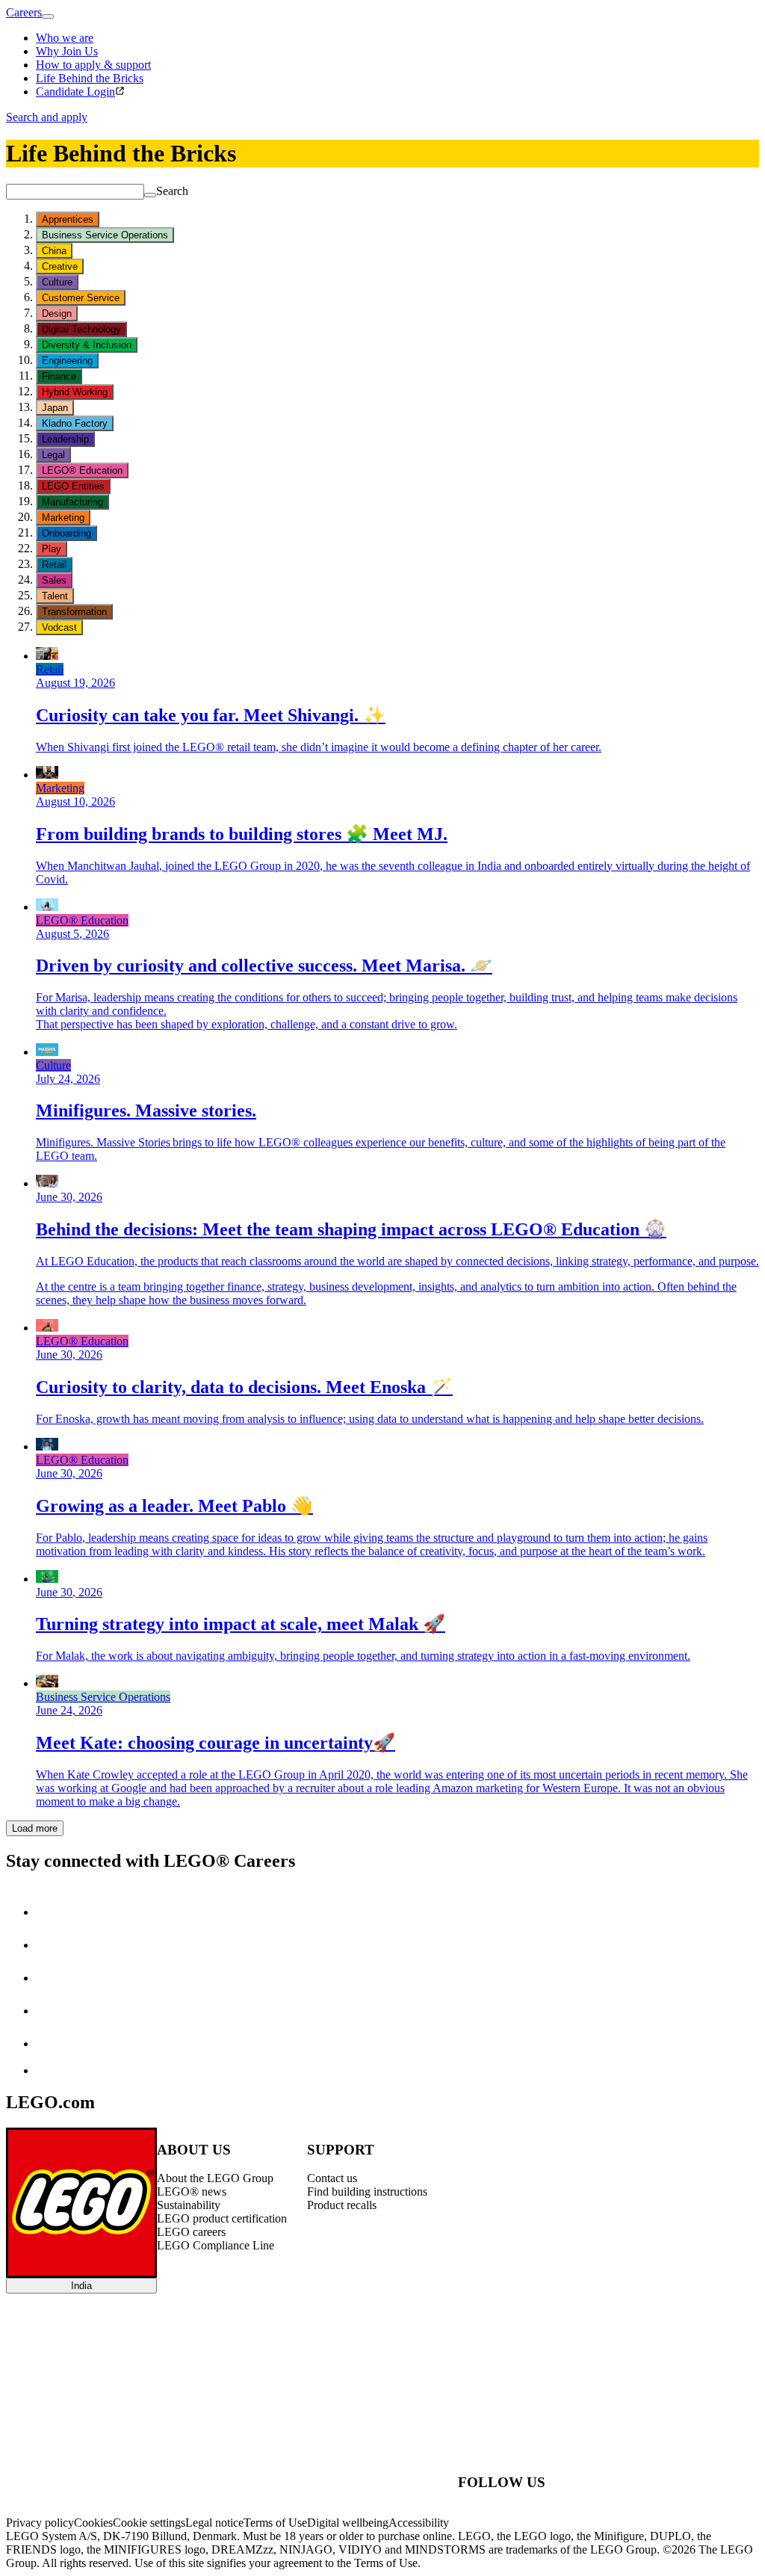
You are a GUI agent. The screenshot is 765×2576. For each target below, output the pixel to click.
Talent (55, 596)
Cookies (93, 2523)
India (81, 2286)
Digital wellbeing (348, 2523)
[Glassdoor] (51, 2044)
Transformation (74, 612)
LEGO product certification (222, 2218)
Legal (53, 455)
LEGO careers (191, 2232)
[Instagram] (51, 1945)
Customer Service (81, 298)
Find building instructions (367, 2192)
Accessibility (419, 2523)
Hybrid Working (75, 392)
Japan (55, 408)
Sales (54, 580)
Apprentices (68, 219)
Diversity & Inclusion (87, 345)
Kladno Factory (75, 423)
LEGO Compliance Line (216, 2245)
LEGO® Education (82, 470)
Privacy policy (40, 2523)
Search (172, 191)
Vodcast (59, 627)
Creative (60, 266)
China (54, 251)
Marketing (63, 518)
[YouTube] (51, 2011)
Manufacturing (72, 502)
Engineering (67, 361)
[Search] (150, 195)
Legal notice (214, 2523)
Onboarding (66, 533)
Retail (54, 565)
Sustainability (189, 2205)
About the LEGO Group (215, 2178)
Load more (35, 1828)
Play (52, 549)
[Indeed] (48, 2070)
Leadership (65, 439)
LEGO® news (192, 2192)
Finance (59, 376)
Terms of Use (275, 2523)
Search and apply (47, 117)
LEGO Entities (73, 486)
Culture (57, 282)
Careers (24, 12)
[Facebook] (51, 1978)
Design (57, 313)
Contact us (332, 2178)
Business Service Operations (105, 235)
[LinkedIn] (51, 1912)
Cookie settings (149, 2523)
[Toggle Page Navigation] (48, 16)
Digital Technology (81, 329)
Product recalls (342, 2205)
